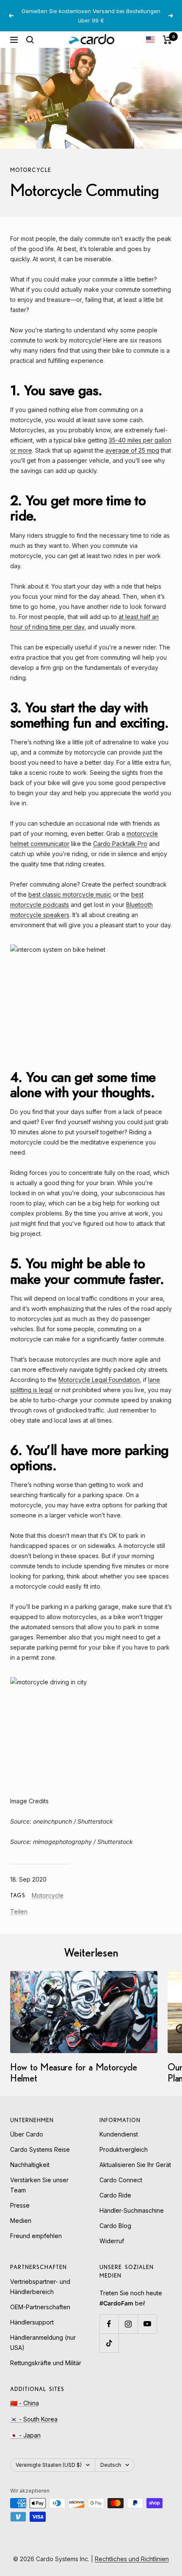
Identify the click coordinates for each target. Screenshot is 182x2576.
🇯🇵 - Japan (25, 2435)
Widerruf (112, 2241)
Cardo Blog (115, 2226)
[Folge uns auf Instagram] (128, 2324)
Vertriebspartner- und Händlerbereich (40, 2287)
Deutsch (111, 2465)
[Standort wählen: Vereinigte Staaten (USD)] (150, 40)
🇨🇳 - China (25, 2403)
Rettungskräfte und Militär (46, 2363)
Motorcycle (31, 170)
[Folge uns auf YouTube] (147, 2324)
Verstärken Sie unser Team (39, 2185)
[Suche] (30, 40)
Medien (21, 2221)
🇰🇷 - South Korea (34, 2419)
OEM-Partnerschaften (40, 2307)
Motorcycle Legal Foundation (99, 1380)
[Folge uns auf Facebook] (109, 2324)
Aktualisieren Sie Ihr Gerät (135, 2165)
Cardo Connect (121, 2180)
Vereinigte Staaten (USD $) (49, 2465)
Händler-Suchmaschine (132, 2210)
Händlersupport (32, 2322)
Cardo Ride (115, 2195)
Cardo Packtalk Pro (120, 844)
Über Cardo (27, 2134)
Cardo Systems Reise (40, 2149)
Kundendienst (119, 2134)
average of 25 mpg (132, 450)
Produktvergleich (124, 2149)
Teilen (19, 1911)
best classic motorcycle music (70, 894)
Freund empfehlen (36, 2236)
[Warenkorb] (167, 40)
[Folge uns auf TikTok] (109, 2343)
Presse (20, 2205)
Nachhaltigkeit (30, 2165)
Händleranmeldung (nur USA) (43, 2342)
